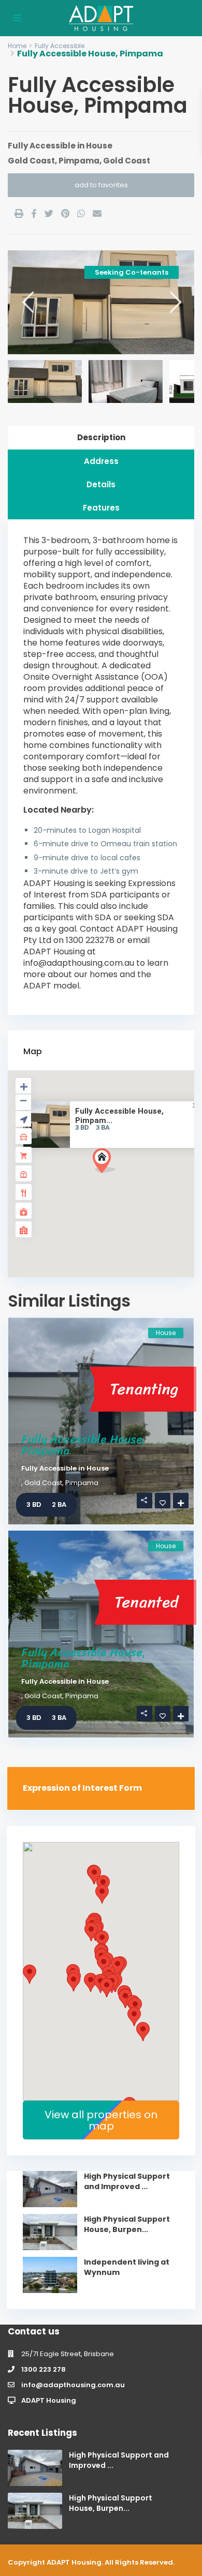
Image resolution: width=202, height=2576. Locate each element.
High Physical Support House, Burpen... (127, 2224)
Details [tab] (101, 484)
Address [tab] (101, 461)
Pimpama (79, 161)
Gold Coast (31, 161)
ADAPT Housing (49, 2400)
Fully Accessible (60, 46)
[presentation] (27, 302)
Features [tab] (101, 508)
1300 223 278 (44, 2369)
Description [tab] (101, 437)
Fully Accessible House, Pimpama (83, 1445)
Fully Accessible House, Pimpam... (119, 1116)
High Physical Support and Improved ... (127, 2181)
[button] (123, 1179)
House (99, 146)
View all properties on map (101, 2120)
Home (17, 46)
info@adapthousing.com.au (73, 2385)
